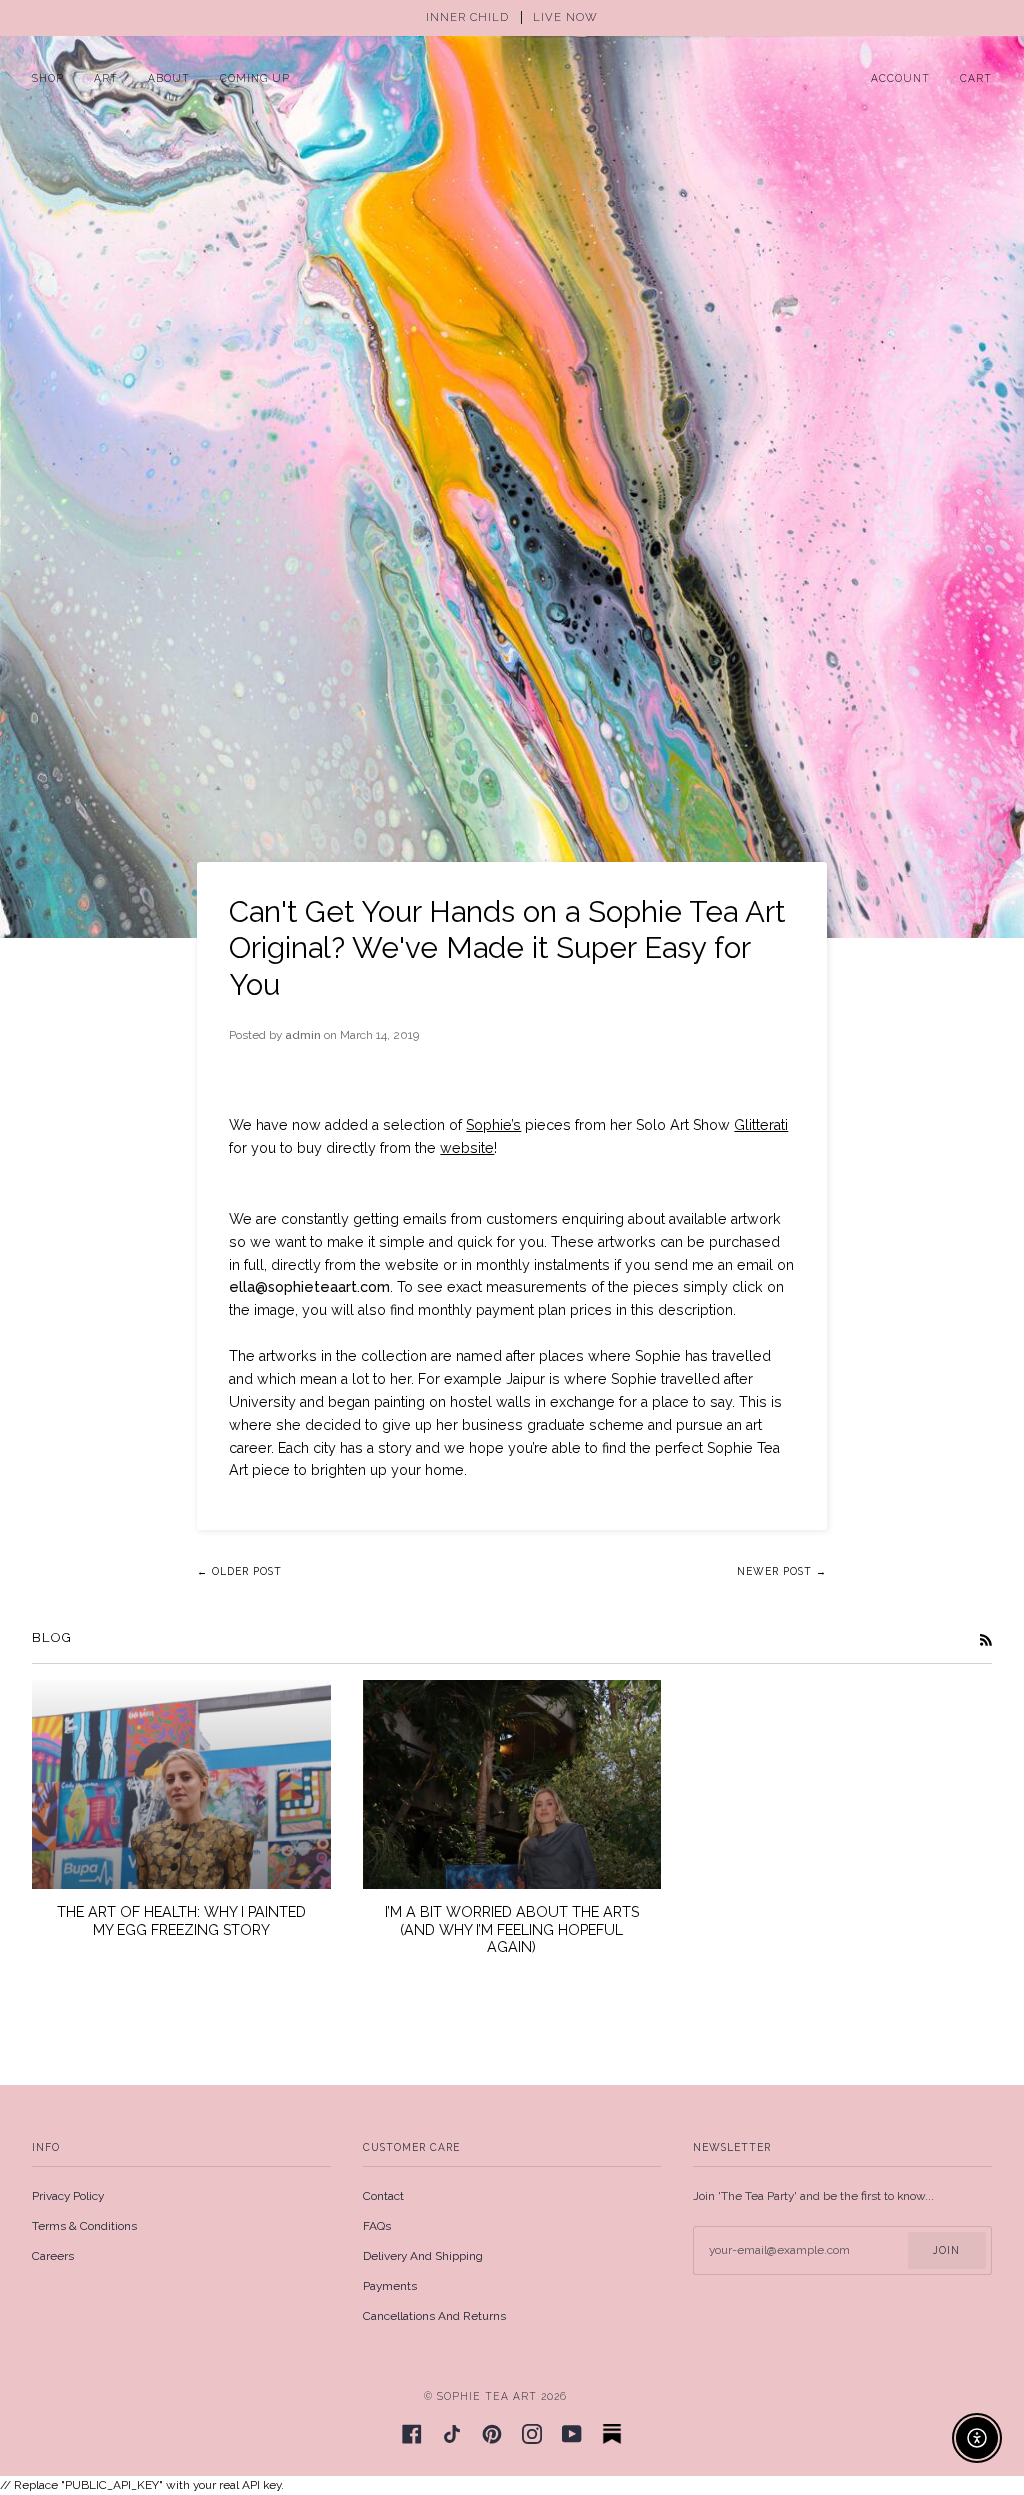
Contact (383, 2196)
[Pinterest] (492, 2434)
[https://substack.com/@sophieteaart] (612, 2434)
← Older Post (239, 1571)
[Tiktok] (452, 2434)
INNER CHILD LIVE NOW (512, 17)
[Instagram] (532, 2434)
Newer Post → (782, 1571)
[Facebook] (412, 2434)
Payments (390, 2286)
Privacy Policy (68, 2196)
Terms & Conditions (84, 2226)
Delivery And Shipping (423, 2256)
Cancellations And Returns (434, 2316)
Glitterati (761, 1125)
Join (946, 2250)
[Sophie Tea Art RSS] (986, 1639)
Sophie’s (493, 1125)
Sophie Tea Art (487, 2396)
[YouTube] (572, 2434)
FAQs (377, 2226)
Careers (53, 2256)
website (467, 1148)
